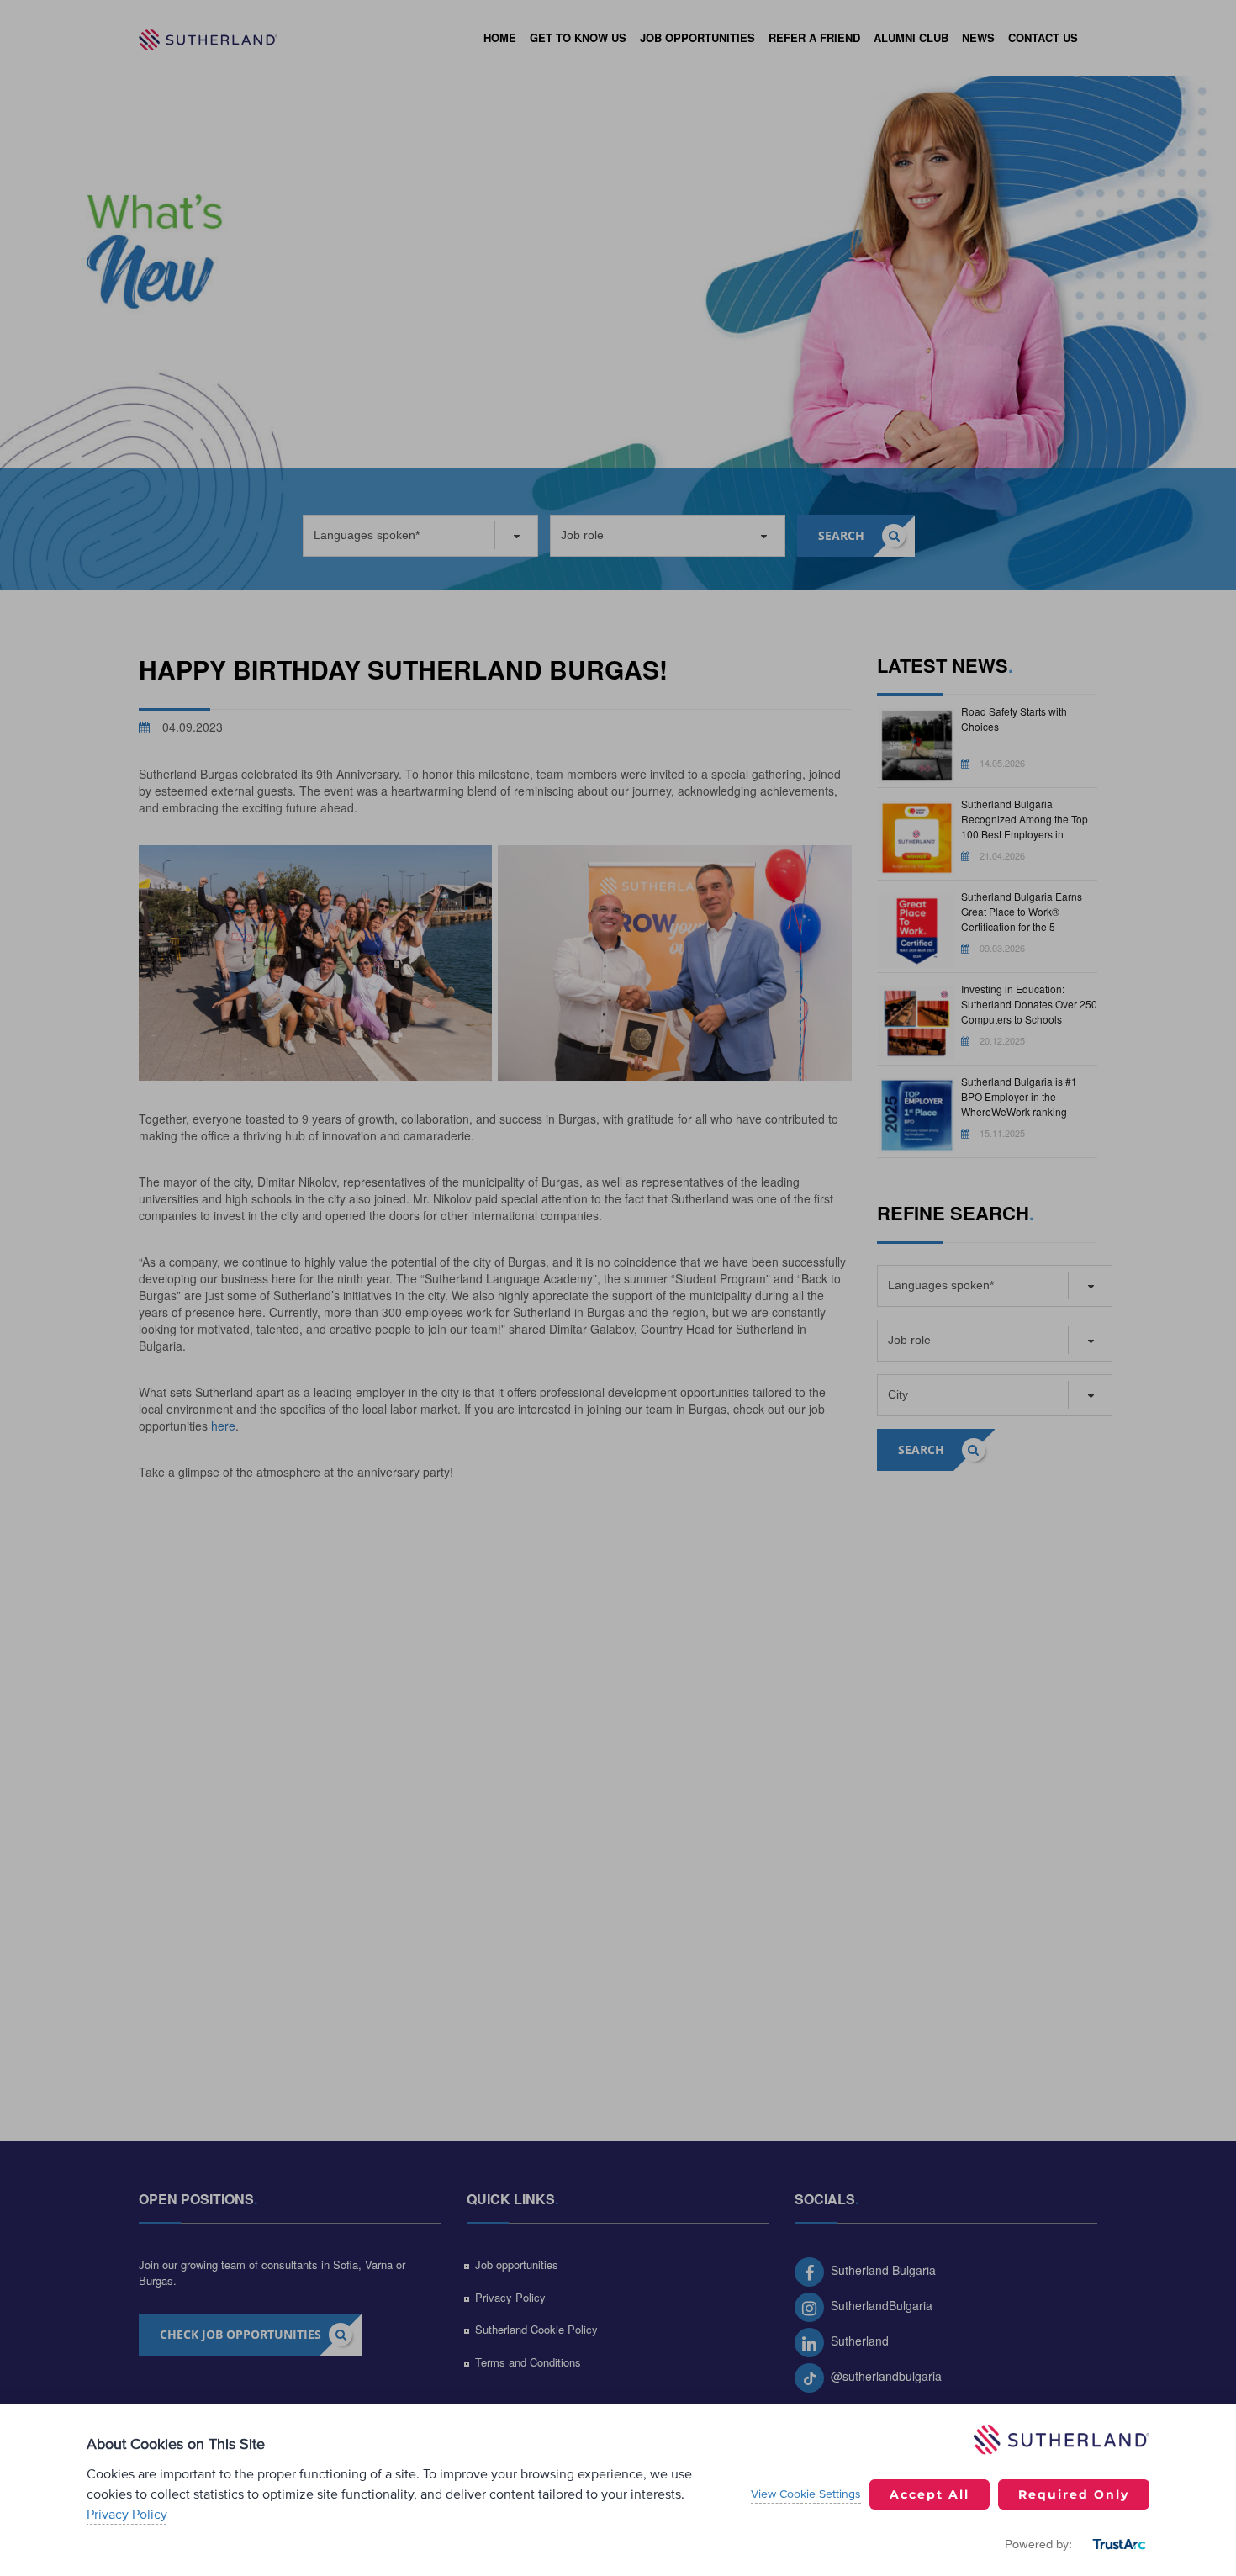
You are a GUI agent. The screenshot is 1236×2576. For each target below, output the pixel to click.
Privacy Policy (127, 2515)
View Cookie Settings (806, 2494)
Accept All (930, 2494)
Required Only (1074, 2494)
